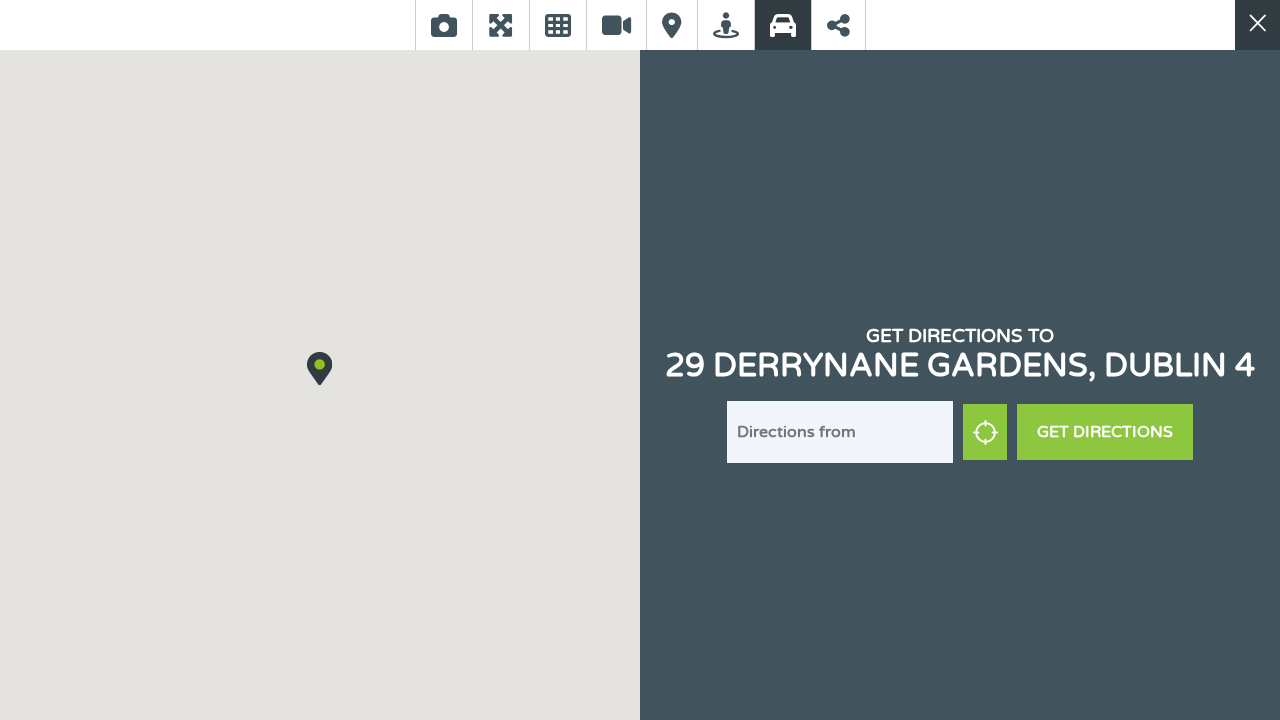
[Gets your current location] (985, 432)
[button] (319, 368)
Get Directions (1105, 432)
